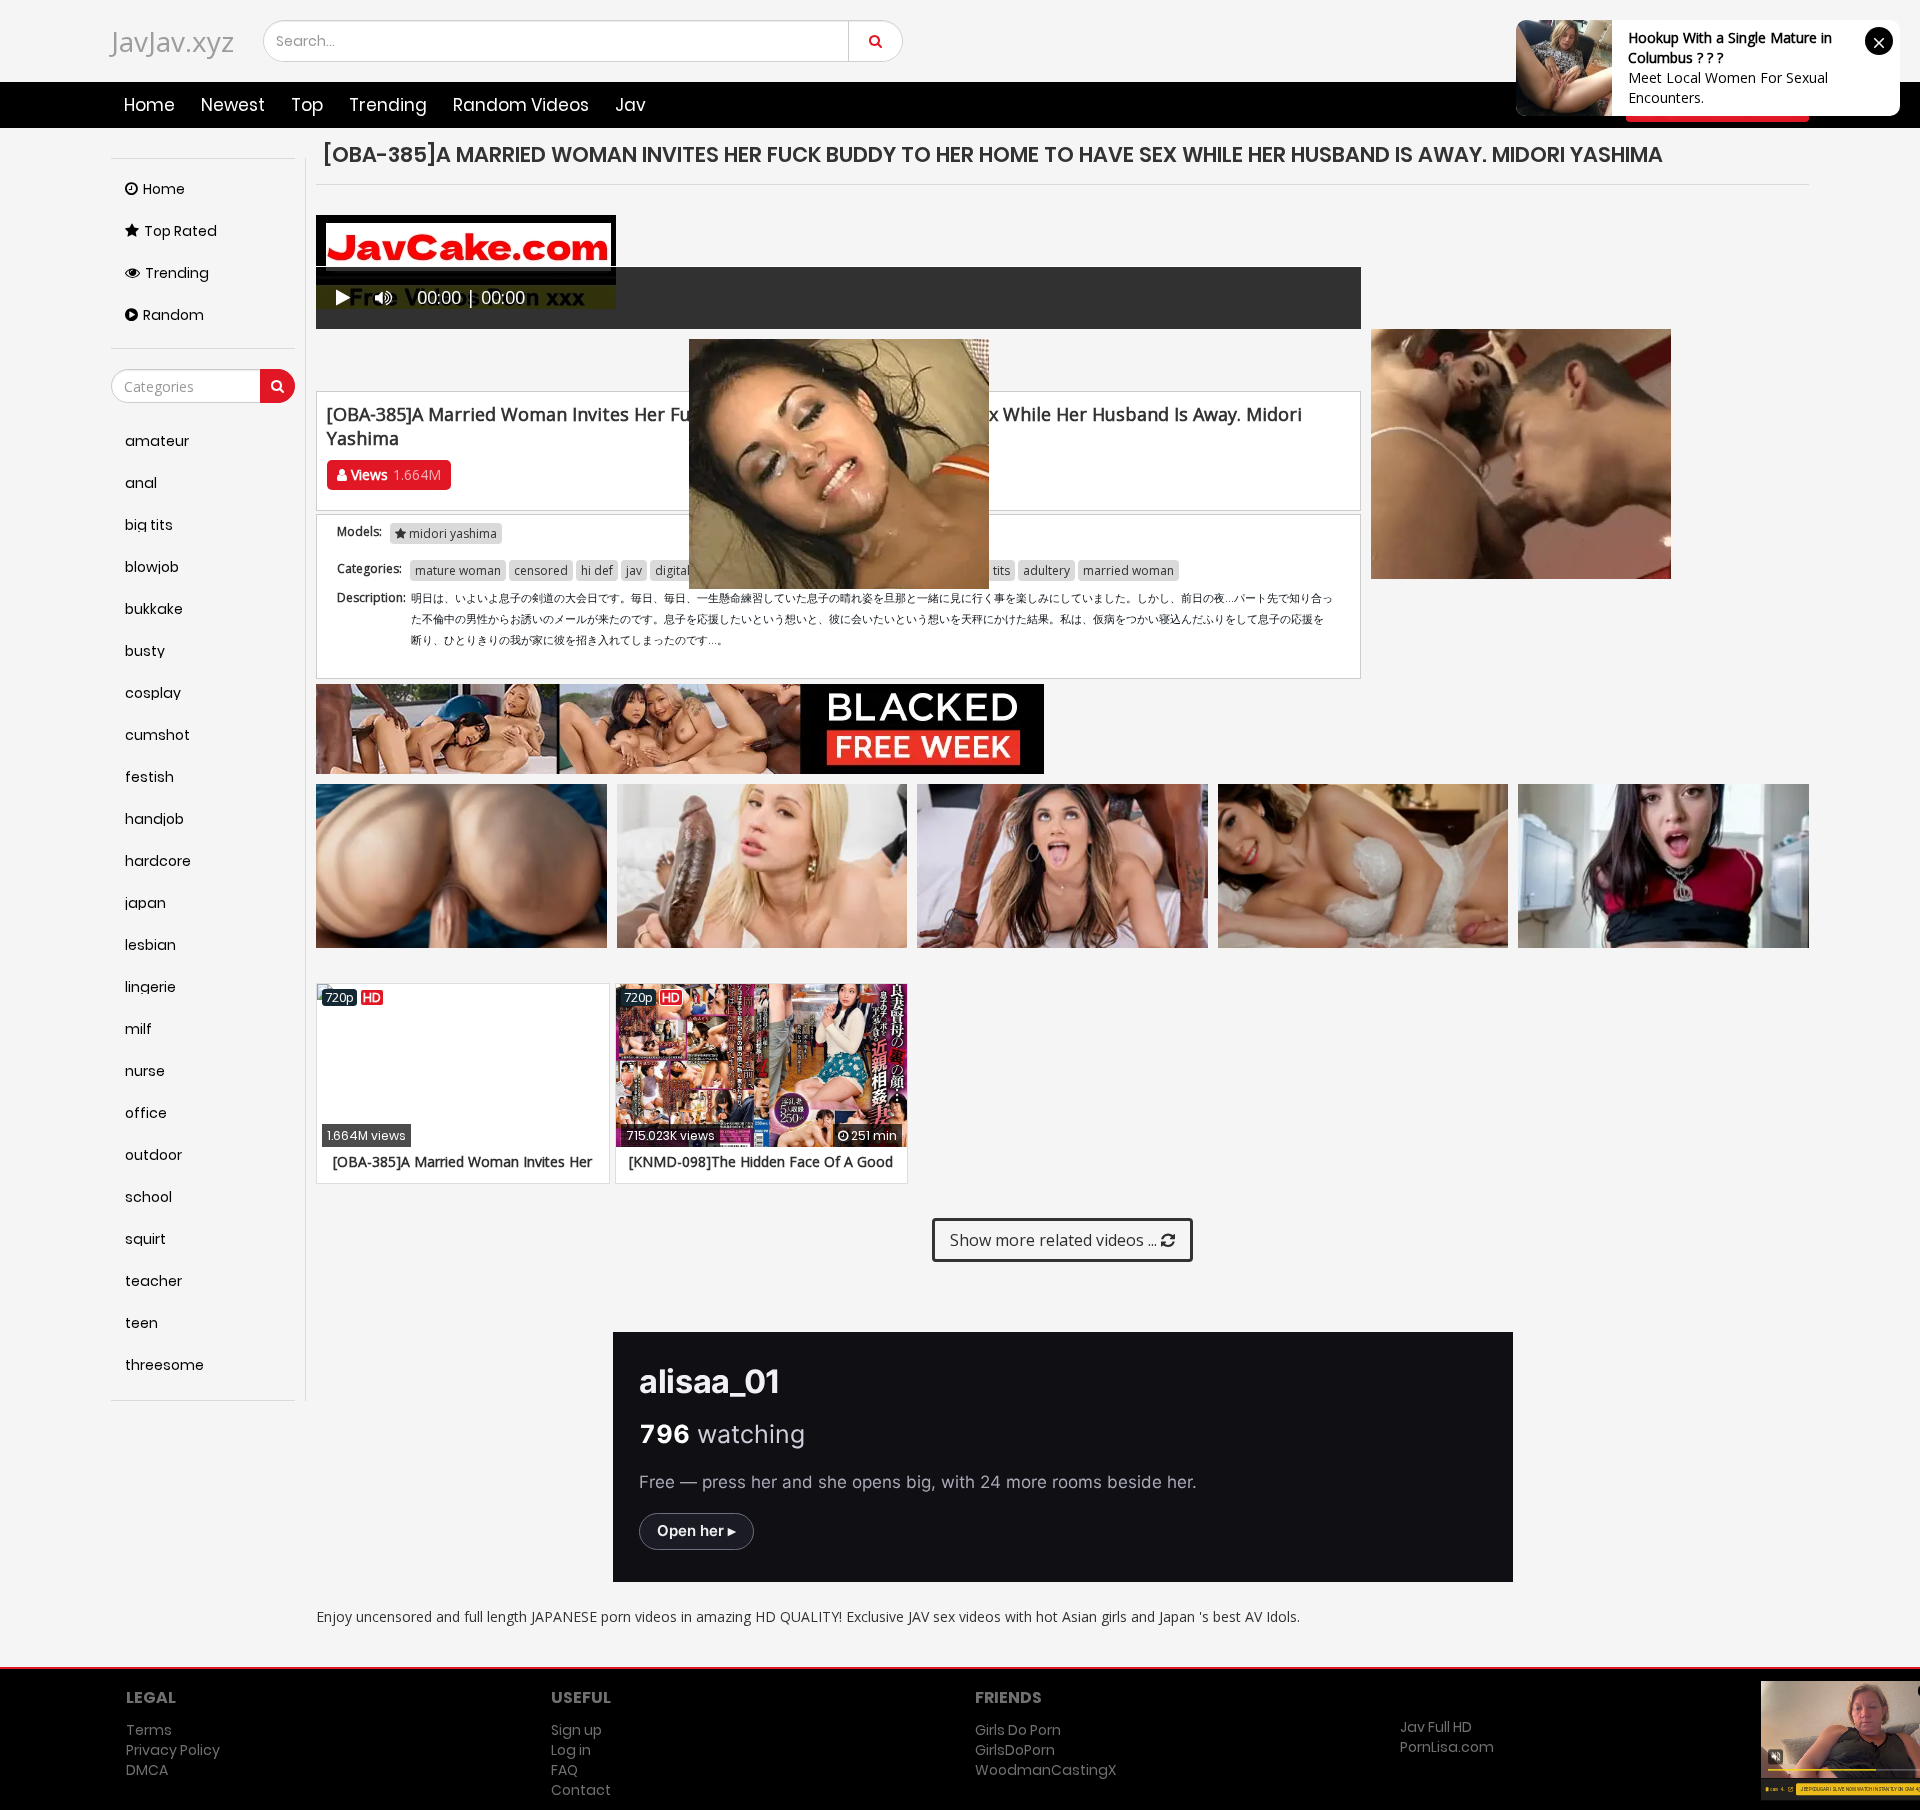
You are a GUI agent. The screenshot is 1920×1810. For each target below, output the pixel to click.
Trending (388, 105)
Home (149, 105)
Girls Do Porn (1018, 1730)
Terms (149, 1730)
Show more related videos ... (1055, 1240)
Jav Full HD (1436, 1727)
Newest (233, 105)
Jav (630, 105)
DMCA (147, 1770)
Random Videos (521, 105)
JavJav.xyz (172, 41)
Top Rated (180, 231)
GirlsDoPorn (1015, 1750)
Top (307, 105)
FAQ (564, 1770)
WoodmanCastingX (1045, 1770)
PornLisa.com (1447, 1747)
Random (173, 315)
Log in (571, 1750)
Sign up (576, 1730)
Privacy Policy (173, 1750)
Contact (581, 1790)
